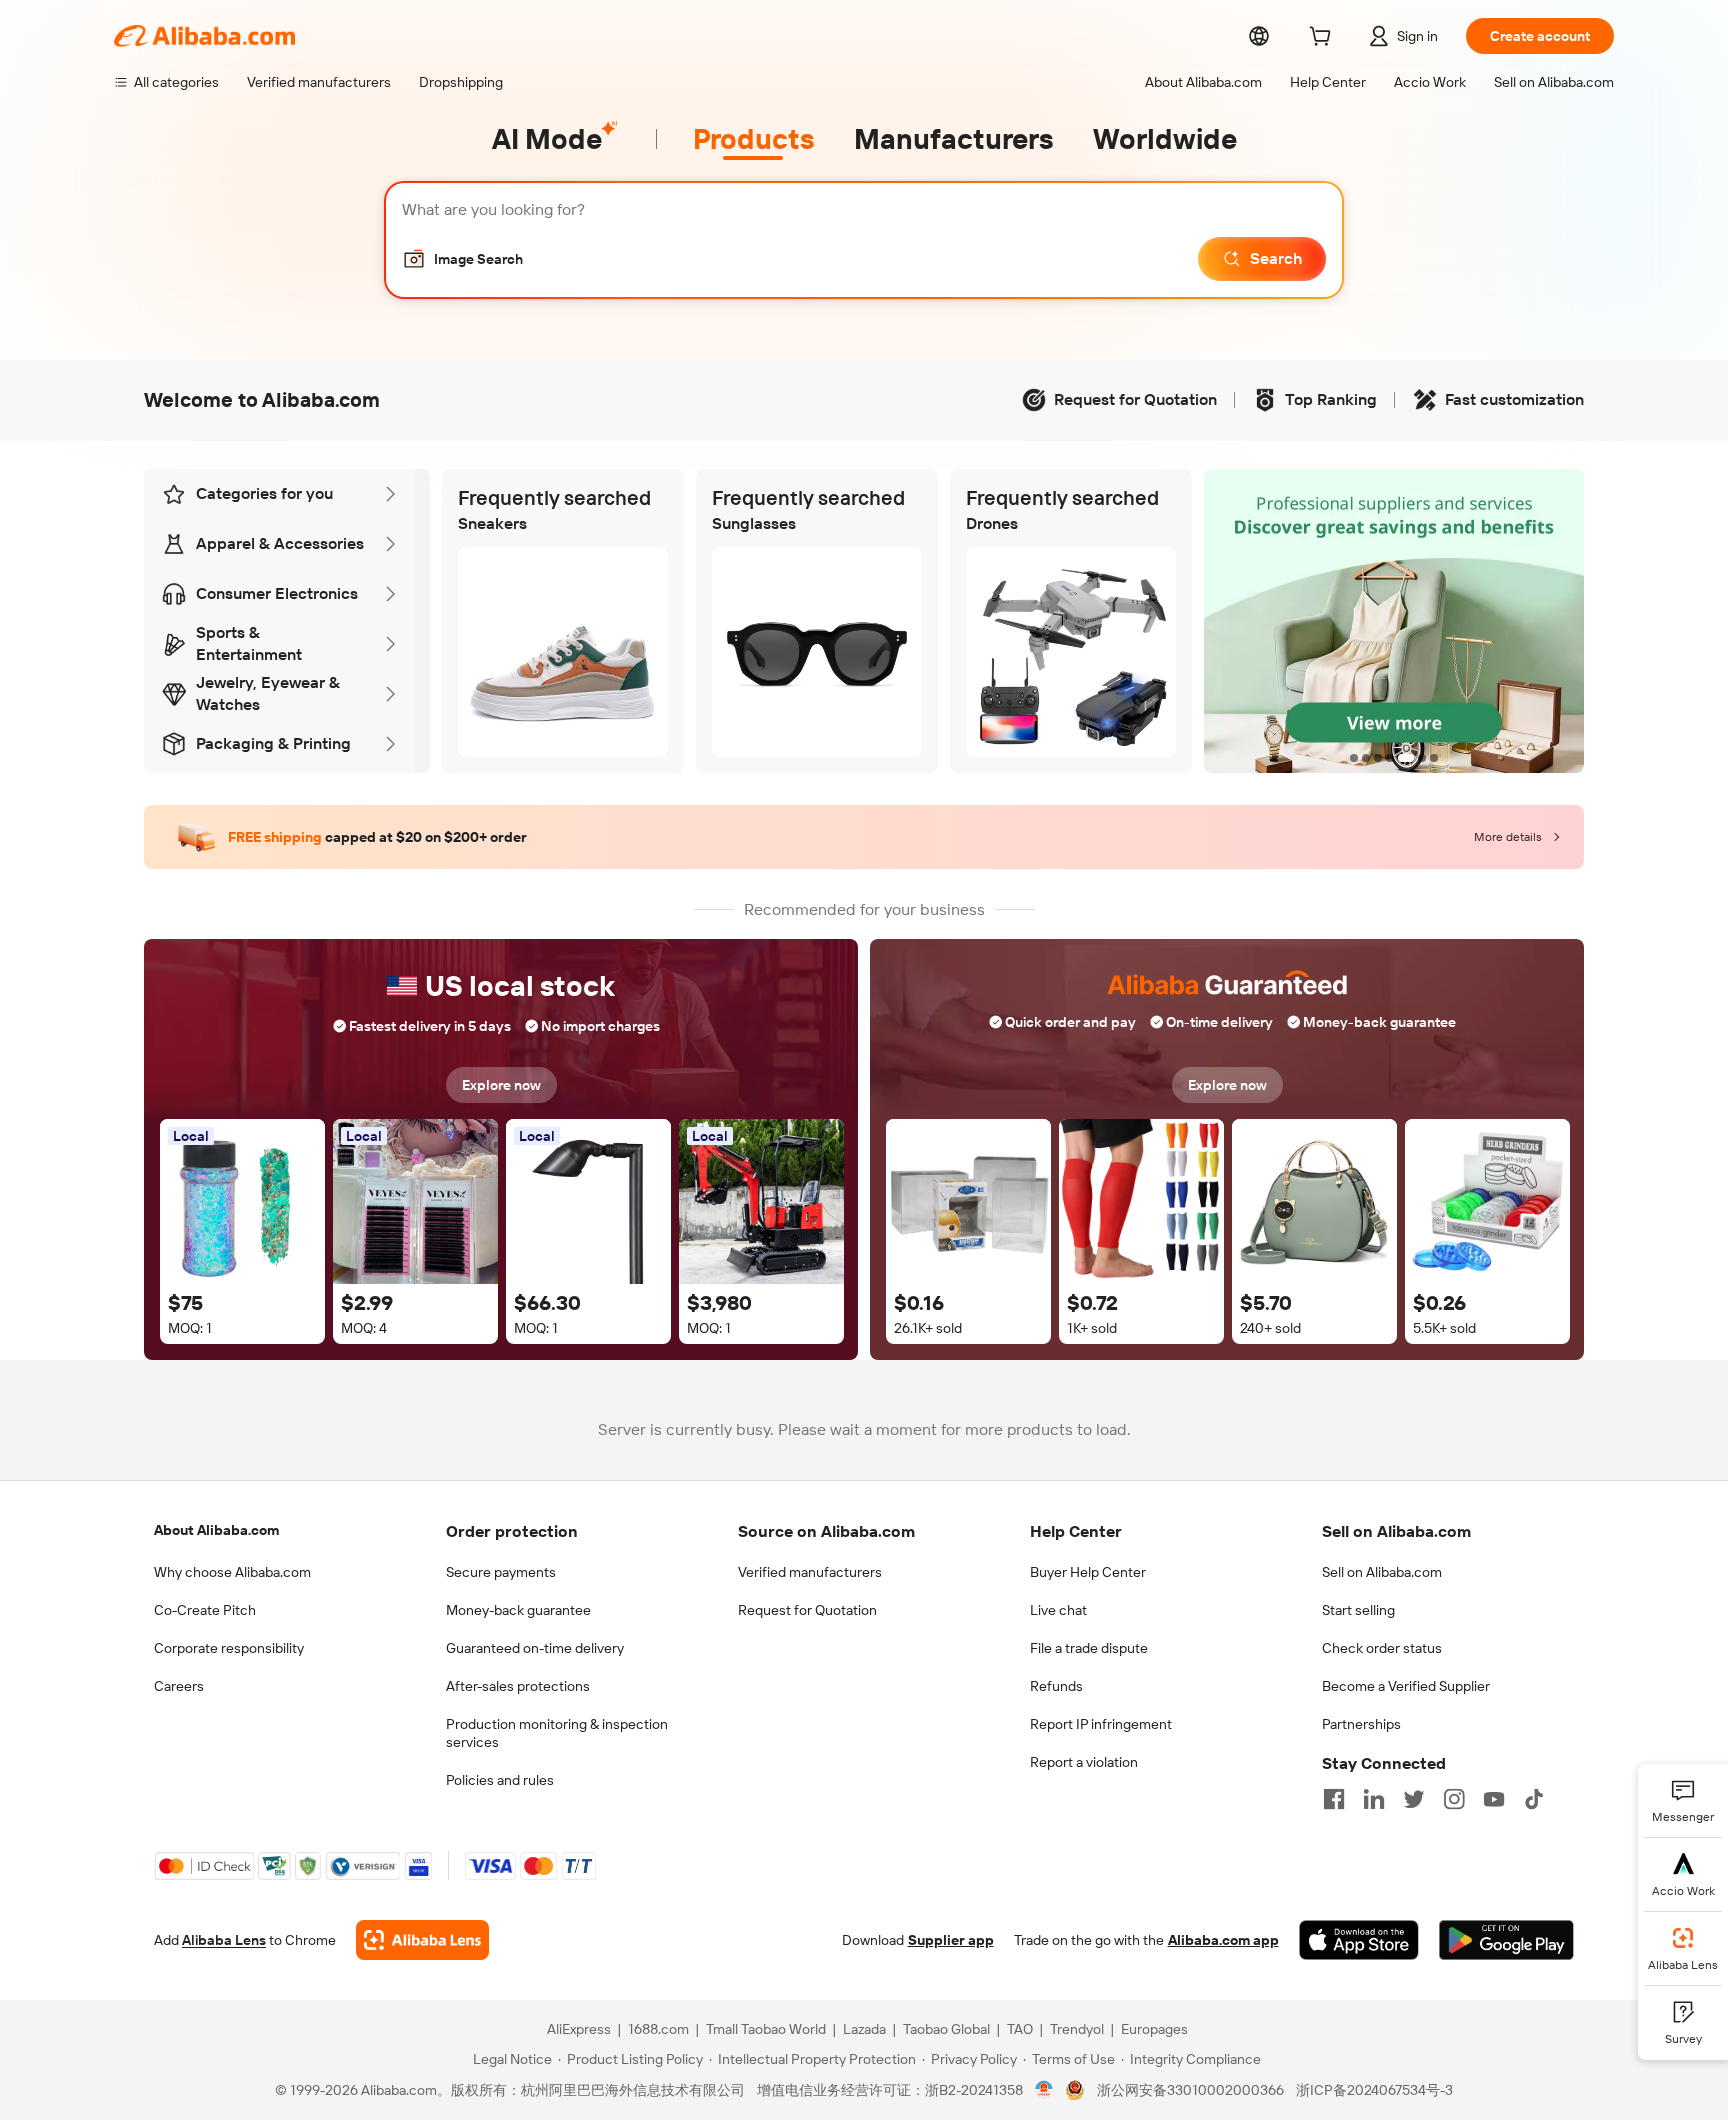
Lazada (864, 2029)
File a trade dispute (1089, 1648)
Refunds (1056, 1686)
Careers (179, 1686)
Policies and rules (500, 1780)
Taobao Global (946, 2029)
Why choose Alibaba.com (232, 1572)
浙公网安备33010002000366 (1190, 2090)
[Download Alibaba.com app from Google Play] (1506, 1940)
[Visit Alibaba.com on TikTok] (1534, 1799)
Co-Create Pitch (205, 1610)
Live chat (1058, 1610)
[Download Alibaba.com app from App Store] (1359, 1940)
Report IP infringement (1101, 1724)
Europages (1154, 2029)
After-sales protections (518, 1686)
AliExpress (579, 2029)
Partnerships (1361, 1724)
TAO (1020, 2029)
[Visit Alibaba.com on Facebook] (1334, 1799)
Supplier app (951, 1940)
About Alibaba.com (216, 1530)
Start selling (1358, 1610)
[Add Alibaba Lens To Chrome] (422, 1940)
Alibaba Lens (224, 1940)
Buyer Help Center (1088, 1572)
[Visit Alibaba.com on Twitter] (1414, 1799)
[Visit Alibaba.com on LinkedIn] (1374, 1799)
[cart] (1324, 39)
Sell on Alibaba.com (1382, 1572)
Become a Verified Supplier (1406, 1686)
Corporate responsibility (229, 1648)
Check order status (1382, 1648)
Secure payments (501, 1572)
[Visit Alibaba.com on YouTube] (1494, 1799)
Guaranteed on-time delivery (535, 1648)
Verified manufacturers (810, 1572)
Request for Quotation (807, 1610)
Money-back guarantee (518, 1610)
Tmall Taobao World (766, 2029)
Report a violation (1084, 1762)
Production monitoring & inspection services (557, 1733)
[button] (462, 259)
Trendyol (1077, 2029)
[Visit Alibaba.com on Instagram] (1454, 1799)
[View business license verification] (1044, 2090)
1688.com (658, 2029)
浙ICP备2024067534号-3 (1374, 2090)
